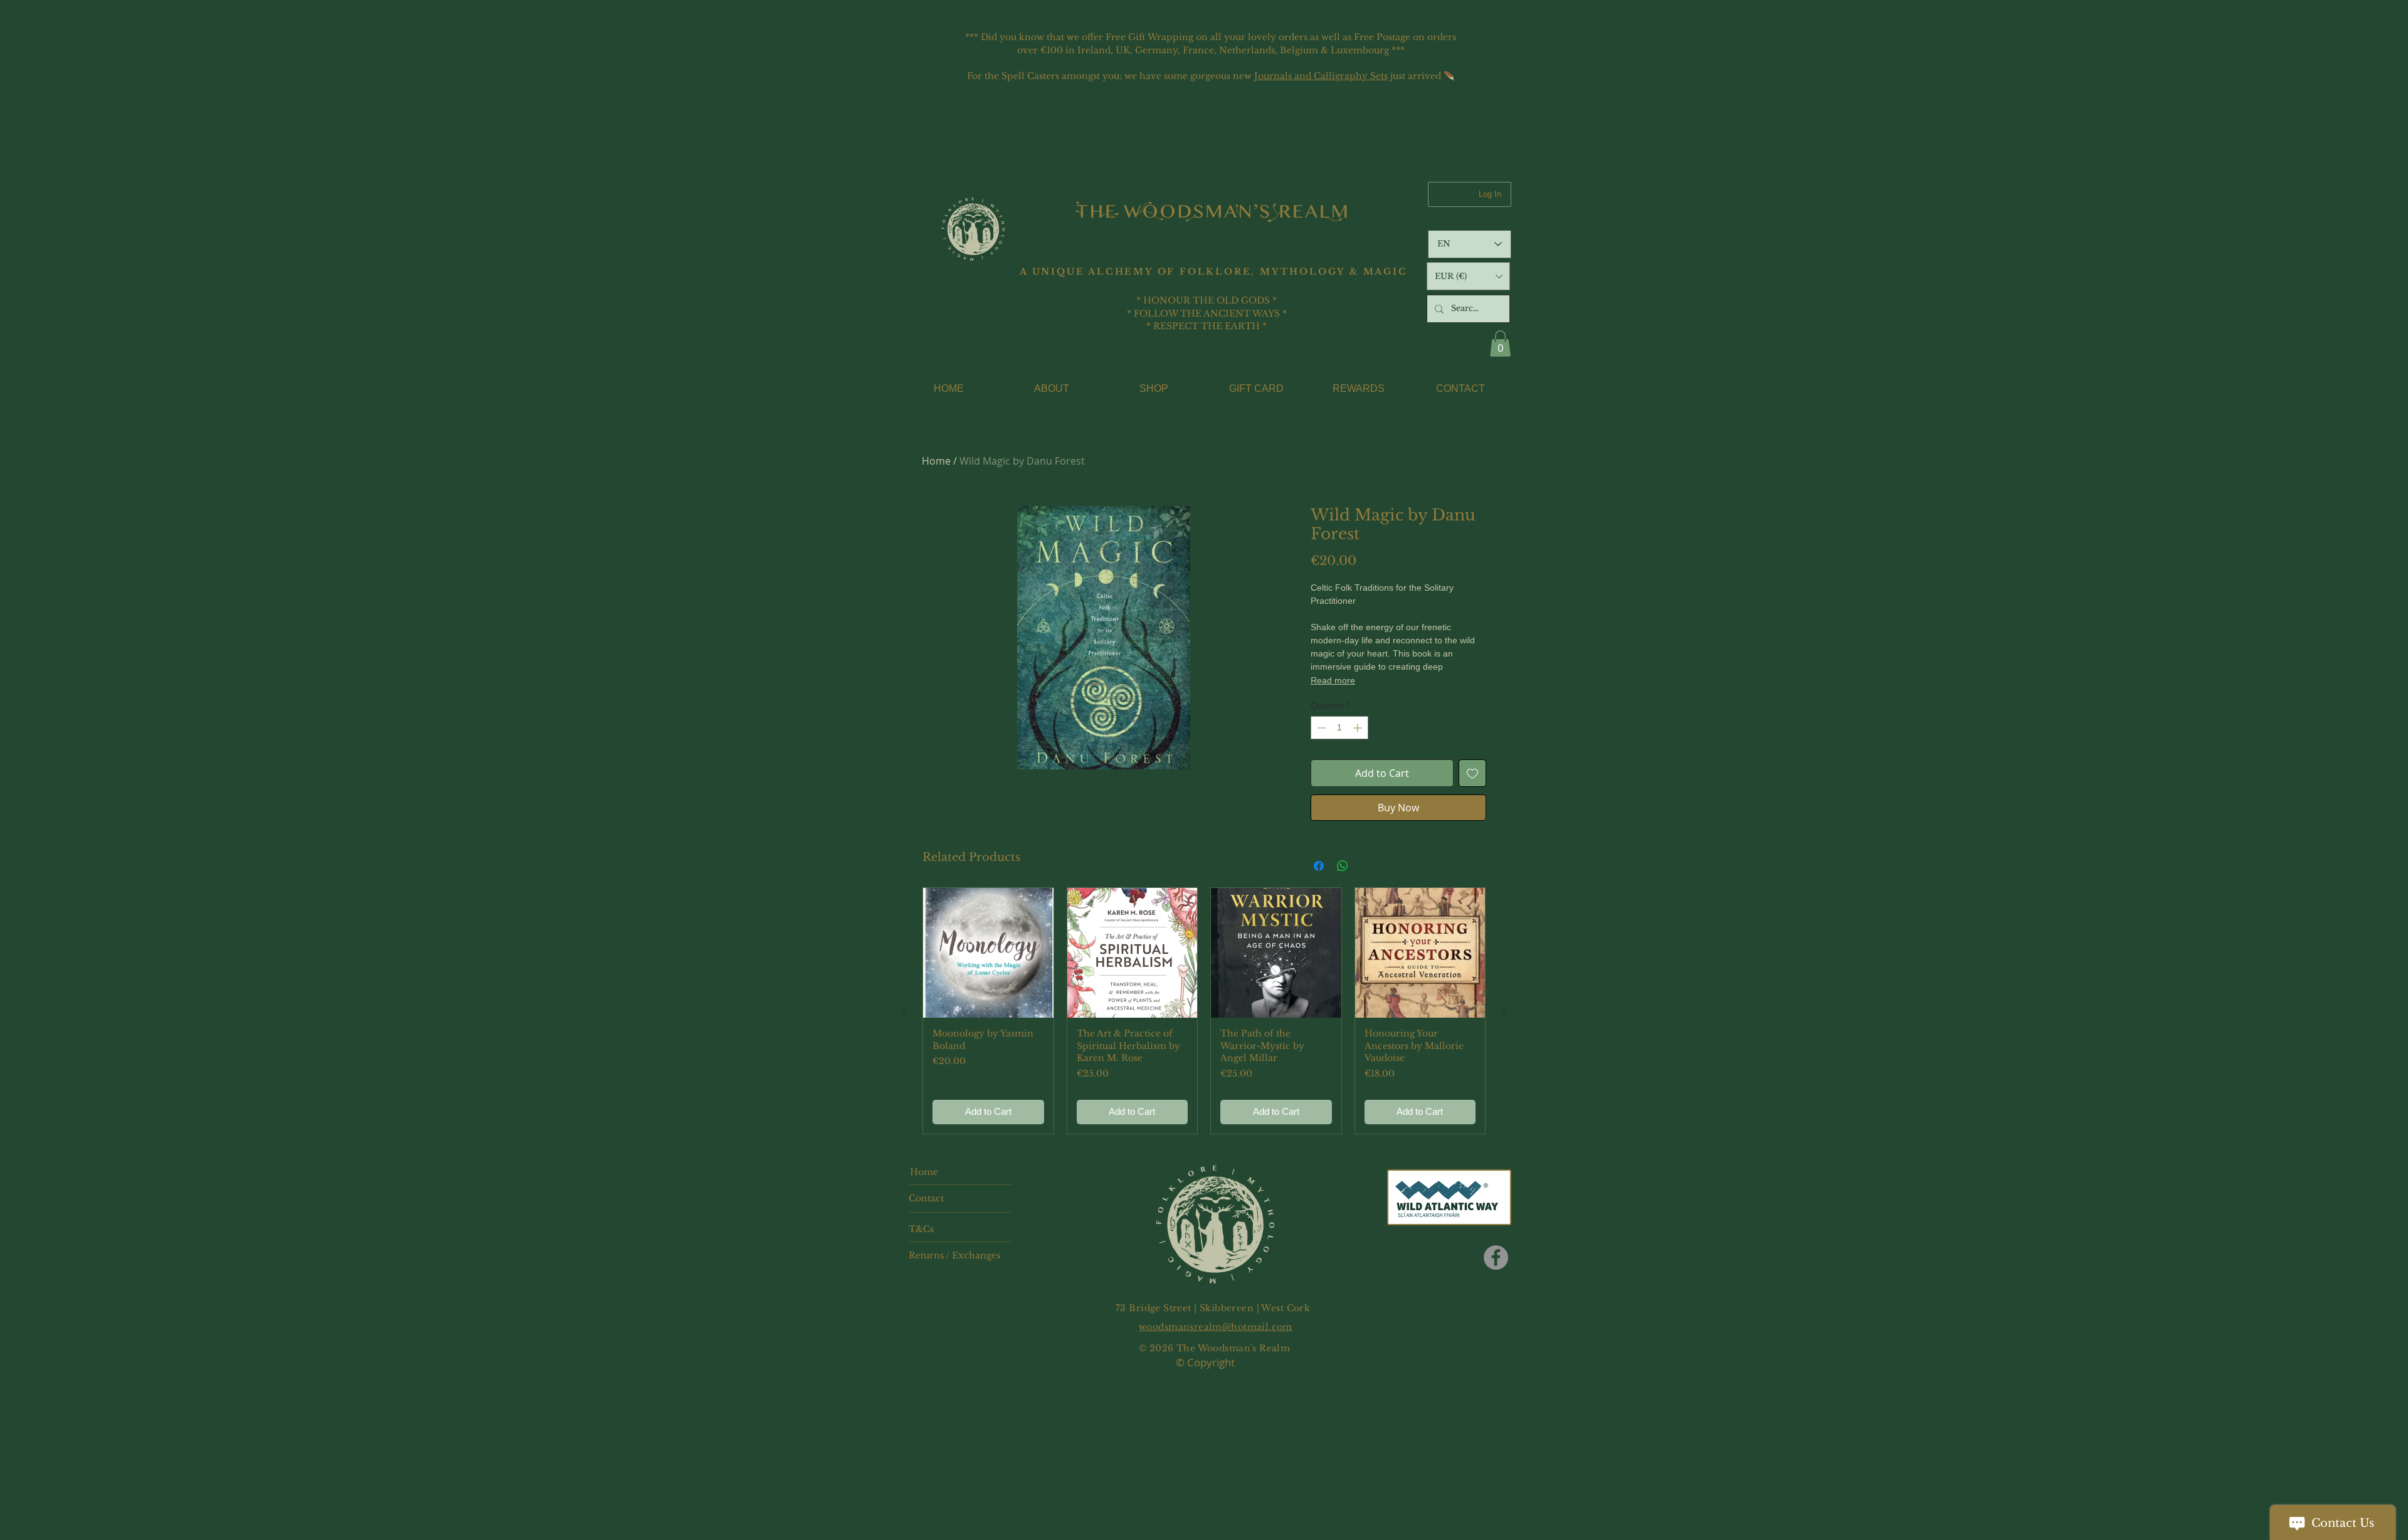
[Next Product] (1504, 1011)
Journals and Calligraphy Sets (1321, 76)
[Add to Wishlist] (1472, 773)
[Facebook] (1496, 1258)
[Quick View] (988, 953)
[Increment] (1359, 728)
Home (936, 461)
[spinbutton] (1339, 728)
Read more (1333, 680)
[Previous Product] (904, 1011)
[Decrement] (1320, 728)
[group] (1204, 1011)
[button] (1468, 276)
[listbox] (1468, 276)
